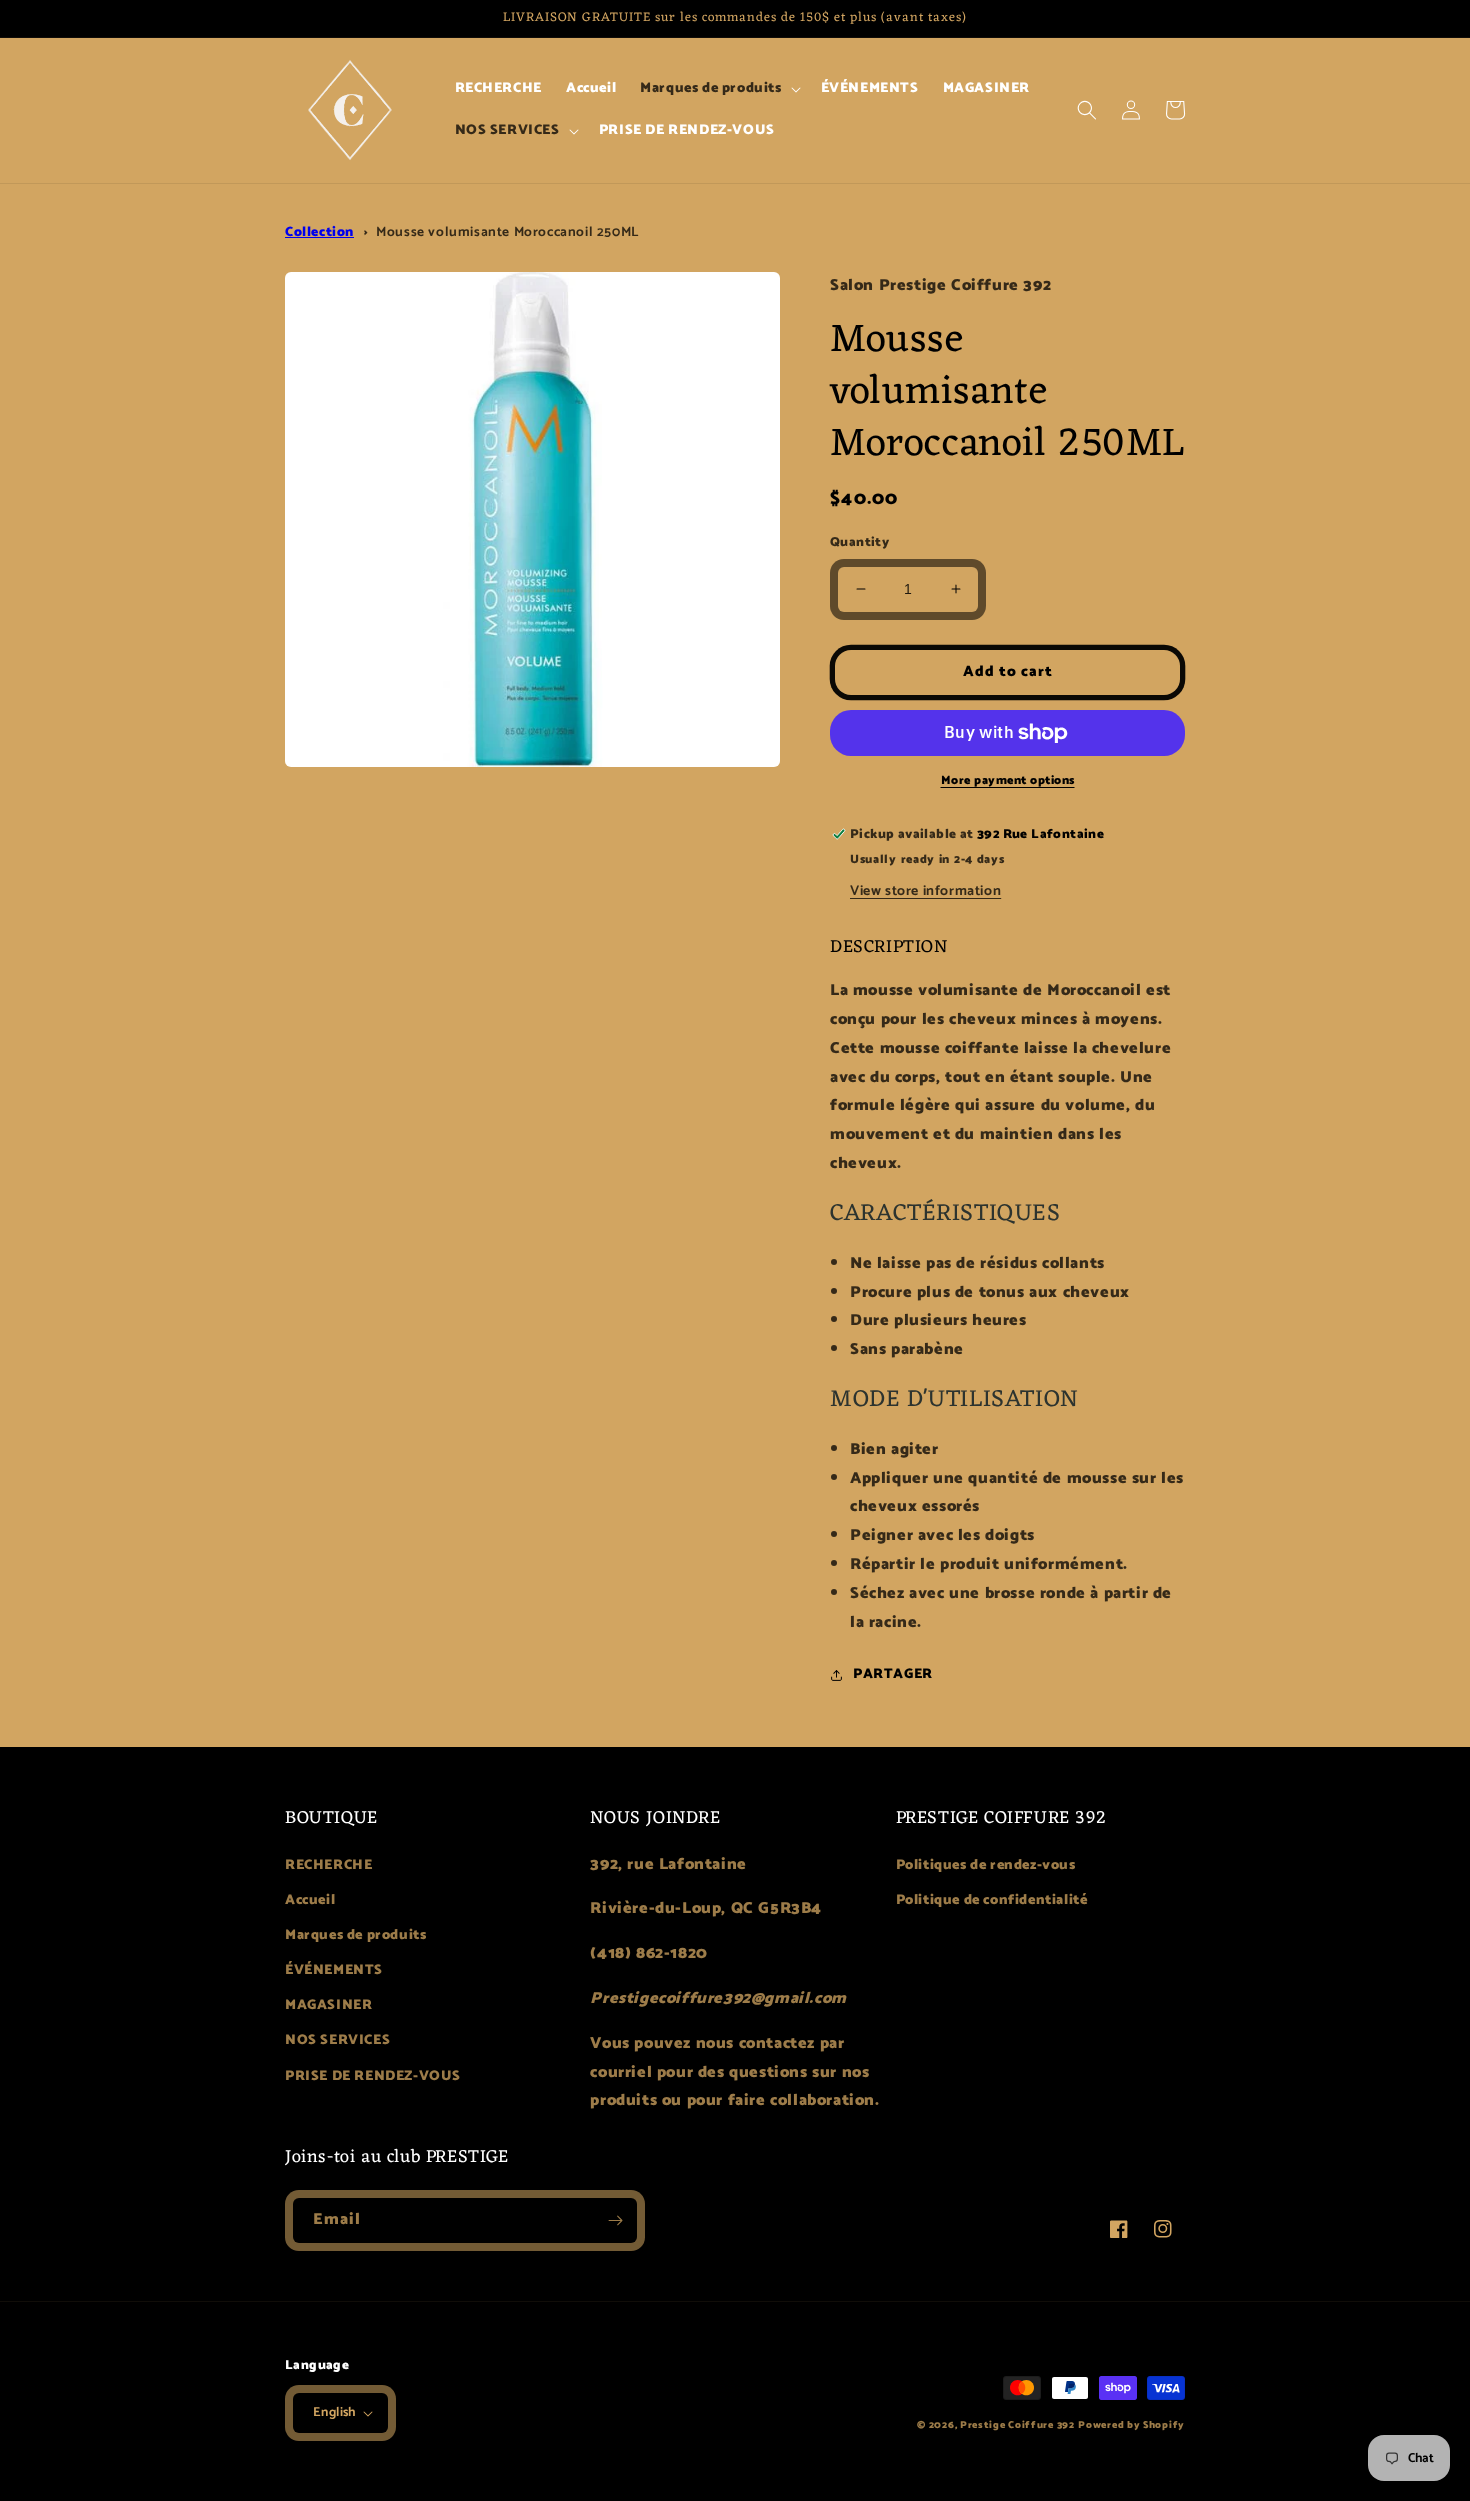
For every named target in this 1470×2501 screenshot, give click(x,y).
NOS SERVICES (337, 2040)
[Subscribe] (615, 2220)
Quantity (859, 543)
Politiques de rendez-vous (986, 1865)
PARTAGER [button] (893, 1674)
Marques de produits (355, 1935)
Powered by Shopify (1131, 2425)
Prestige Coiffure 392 (1017, 2425)
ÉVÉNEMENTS (334, 1970)
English (334, 2412)
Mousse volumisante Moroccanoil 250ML (507, 232)
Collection (319, 232)
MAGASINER (328, 2005)
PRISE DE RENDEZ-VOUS (373, 2076)
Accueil (310, 1900)
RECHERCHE (328, 1865)
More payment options (1008, 781)
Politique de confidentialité (992, 1900)
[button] (718, 89)
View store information (925, 891)
